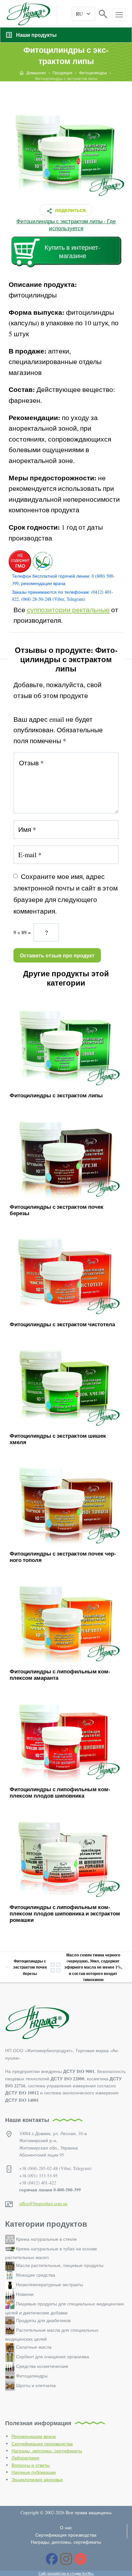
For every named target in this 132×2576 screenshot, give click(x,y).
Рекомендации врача (34, 2436)
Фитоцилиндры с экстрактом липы (56, 1095)
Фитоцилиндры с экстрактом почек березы (57, 1210)
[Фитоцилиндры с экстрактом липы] (66, 1040)
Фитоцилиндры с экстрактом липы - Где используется (66, 225)
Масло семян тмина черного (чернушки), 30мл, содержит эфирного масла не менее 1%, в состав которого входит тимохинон (93, 1967)
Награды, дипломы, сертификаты (47, 2451)
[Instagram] (66, 2559)
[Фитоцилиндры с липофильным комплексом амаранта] (66, 1617)
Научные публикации (34, 2472)
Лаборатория (25, 2458)
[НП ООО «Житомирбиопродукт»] (28, 14)
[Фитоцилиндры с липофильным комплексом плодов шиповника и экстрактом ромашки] (66, 1852)
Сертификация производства (42, 2444)
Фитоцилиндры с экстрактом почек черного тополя (63, 1557)
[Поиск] (103, 13)
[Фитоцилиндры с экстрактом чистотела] (66, 1269)
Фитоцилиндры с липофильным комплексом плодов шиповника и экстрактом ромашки (65, 1914)
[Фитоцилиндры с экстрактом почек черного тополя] (66, 1499)
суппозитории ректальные (68, 610)
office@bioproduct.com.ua (43, 2203)
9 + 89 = (22, 932)
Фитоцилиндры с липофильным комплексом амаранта (60, 1674)
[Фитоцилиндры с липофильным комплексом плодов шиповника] (66, 1734)
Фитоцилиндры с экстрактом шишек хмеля (58, 1439)
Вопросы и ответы (31, 2465)
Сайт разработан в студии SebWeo (66, 2573)
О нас (66, 2527)
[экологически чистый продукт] (42, 561)
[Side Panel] (119, 15)
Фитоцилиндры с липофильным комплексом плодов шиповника (60, 1792)
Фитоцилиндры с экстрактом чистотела (62, 1324)
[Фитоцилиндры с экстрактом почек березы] (66, 1152)
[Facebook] (52, 2559)
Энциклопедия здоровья (37, 2479)
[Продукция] (56, 1967)
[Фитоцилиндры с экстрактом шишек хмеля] (66, 1381)
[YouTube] (81, 2559)
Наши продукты (36, 35)
